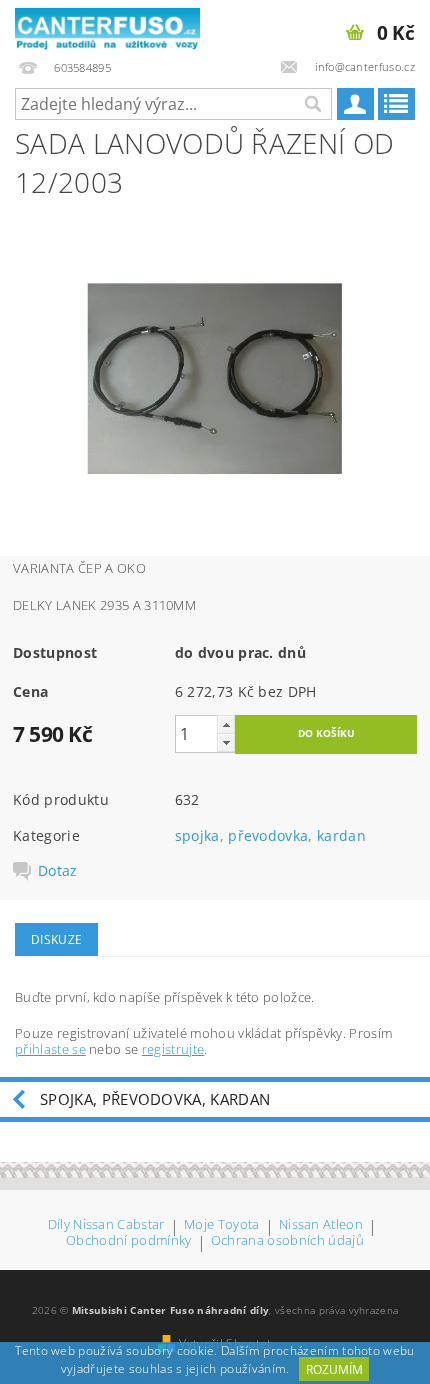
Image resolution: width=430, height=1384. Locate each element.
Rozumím (334, 1369)
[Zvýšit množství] (226, 724)
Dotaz (58, 871)
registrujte (173, 1049)
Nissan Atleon (321, 1225)
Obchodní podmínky (128, 1241)
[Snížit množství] (226, 742)
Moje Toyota (222, 1225)
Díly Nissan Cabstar (106, 1225)
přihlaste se (50, 1049)
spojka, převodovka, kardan (270, 835)
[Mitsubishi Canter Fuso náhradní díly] (107, 26)
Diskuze (56, 939)
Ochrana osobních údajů (287, 1241)
